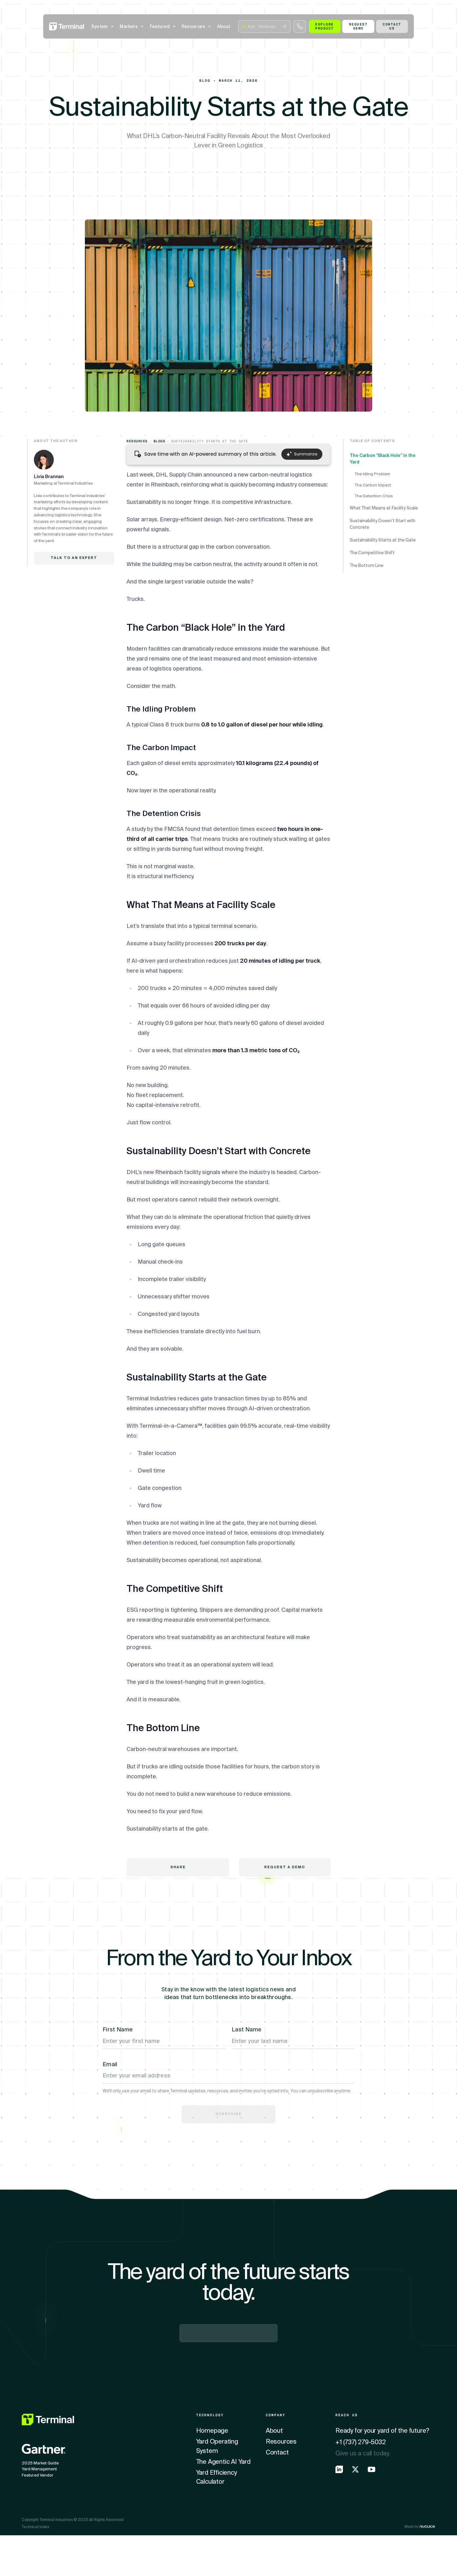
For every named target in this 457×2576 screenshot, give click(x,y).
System (100, 26)
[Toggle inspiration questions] (123, 2554)
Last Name (247, 2030)
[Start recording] (302, 2554)
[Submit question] (284, 26)
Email (110, 2064)
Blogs (159, 441)
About (224, 26)
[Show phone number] (300, 26)
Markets (129, 26)
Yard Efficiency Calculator (217, 2477)
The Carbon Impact (373, 485)
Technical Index (35, 2527)
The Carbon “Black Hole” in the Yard (383, 459)
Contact (277, 2453)
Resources (193, 26)
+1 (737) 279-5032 (361, 2442)
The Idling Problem (372, 474)
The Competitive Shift (372, 553)
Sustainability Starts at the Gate (383, 540)
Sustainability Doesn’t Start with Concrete (383, 524)
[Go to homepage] (67, 26)
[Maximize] (317, 2554)
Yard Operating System (217, 2446)
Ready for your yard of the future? (382, 2431)
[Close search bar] (332, 2554)
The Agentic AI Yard (223, 2462)
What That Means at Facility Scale (384, 508)
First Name (118, 2030)
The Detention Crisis (374, 496)
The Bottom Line (367, 565)
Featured (160, 26)
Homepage (212, 2431)
